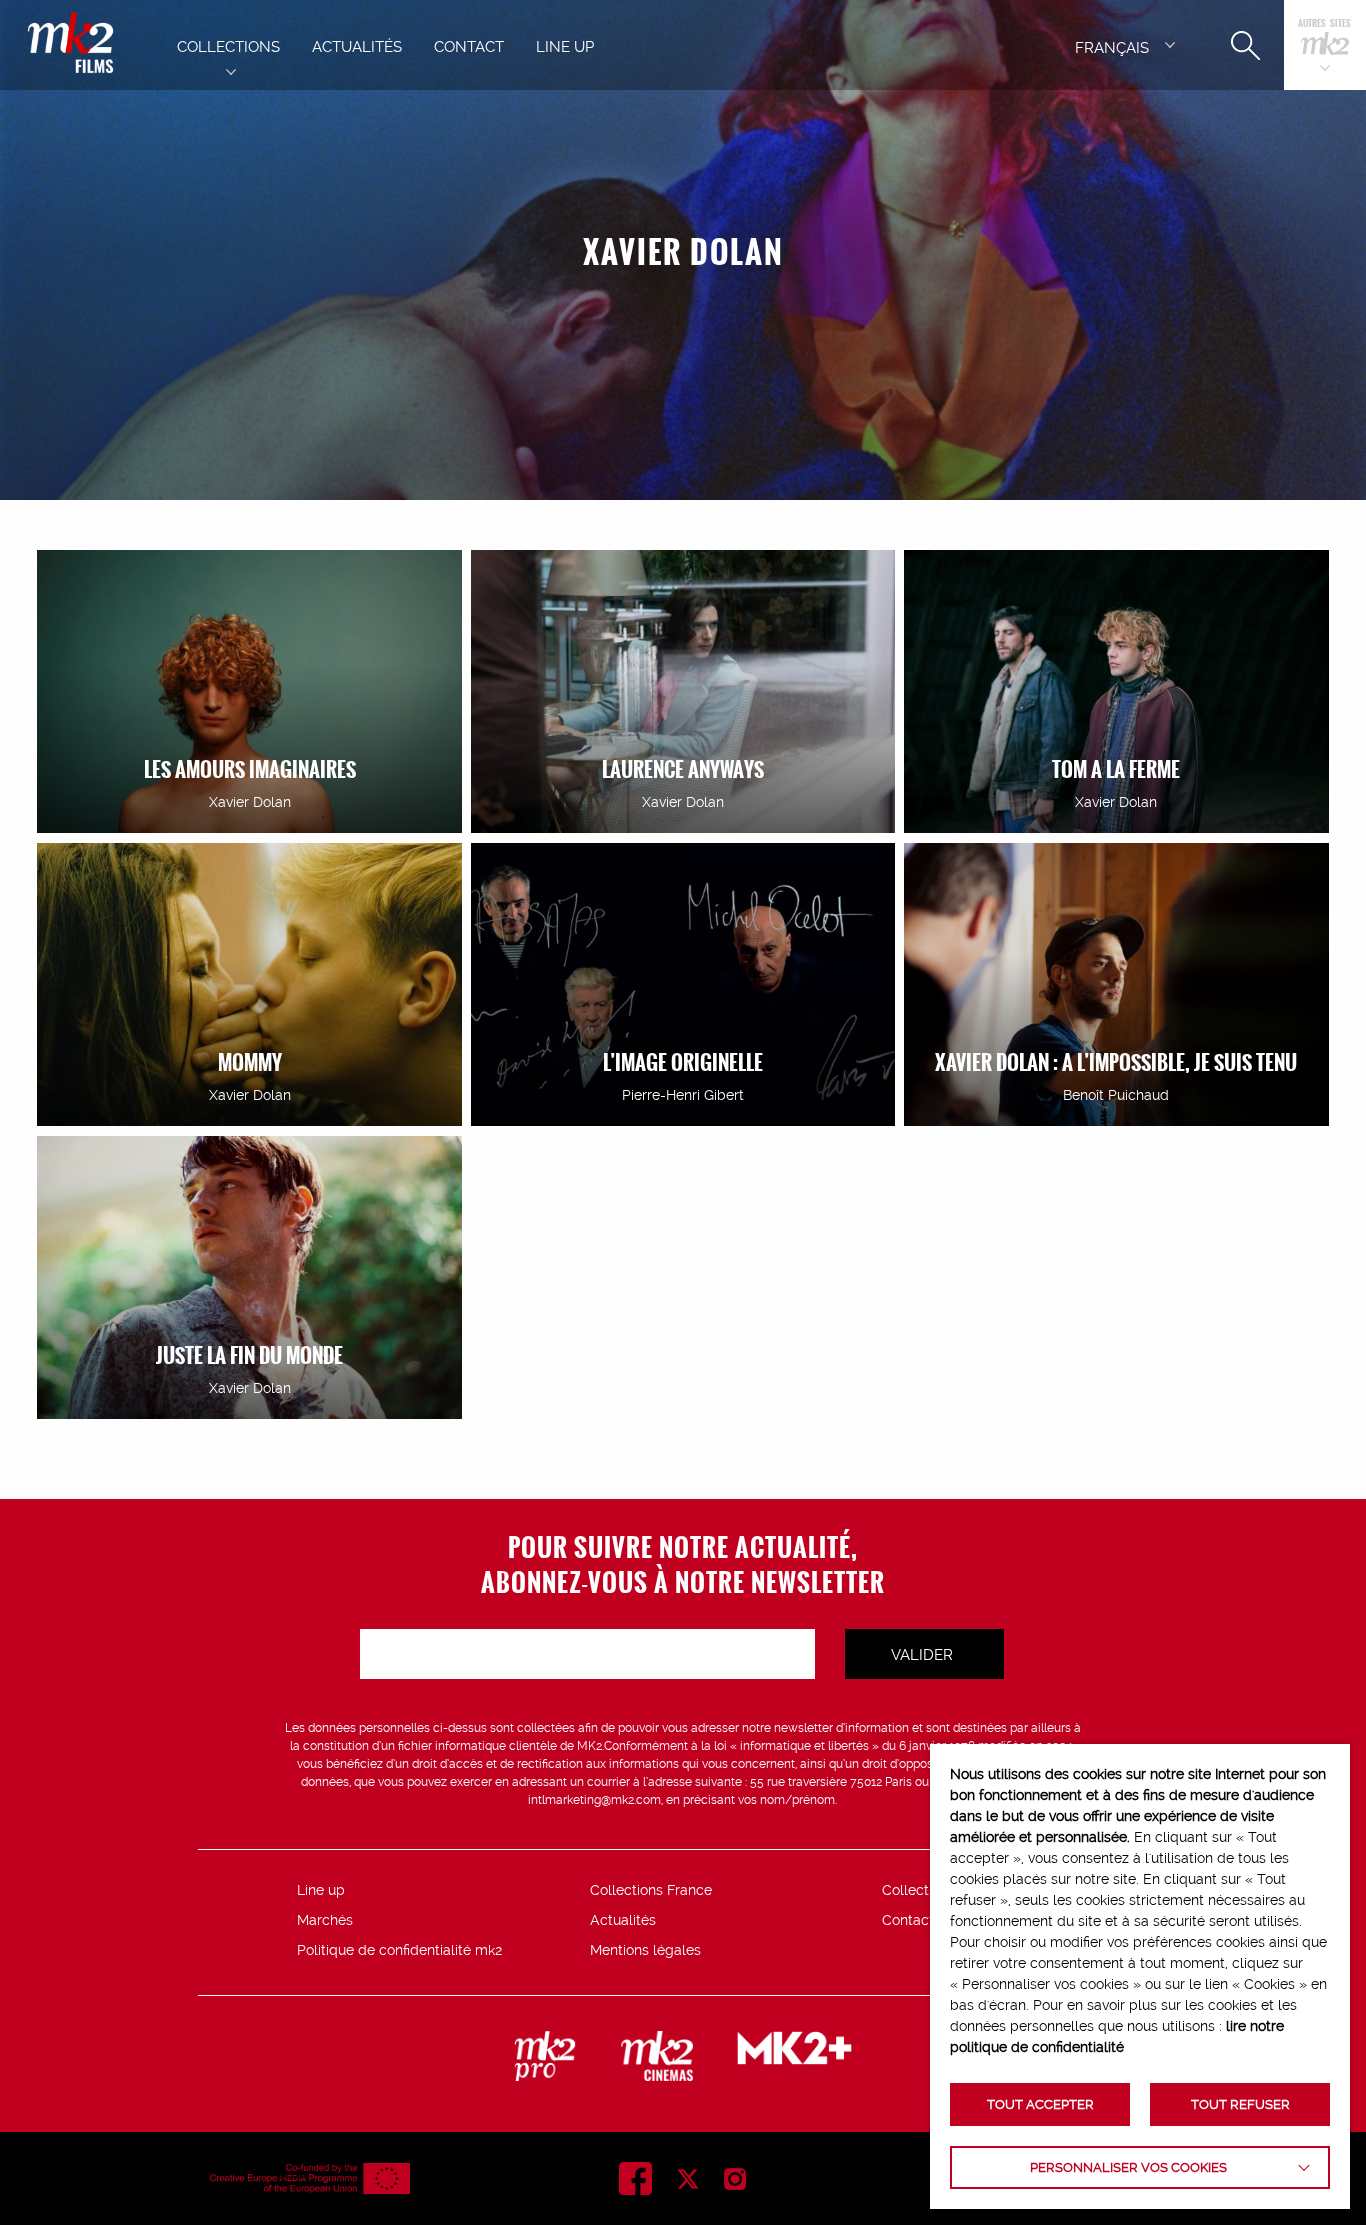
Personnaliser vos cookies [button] (1128, 2167)
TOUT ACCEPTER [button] (1040, 2104)
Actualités (623, 1920)
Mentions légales (645, 1950)
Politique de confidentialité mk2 (399, 1950)
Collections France (651, 1890)
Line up (321, 1890)
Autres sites (1324, 24)
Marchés (325, 1920)
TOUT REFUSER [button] (1240, 2104)
